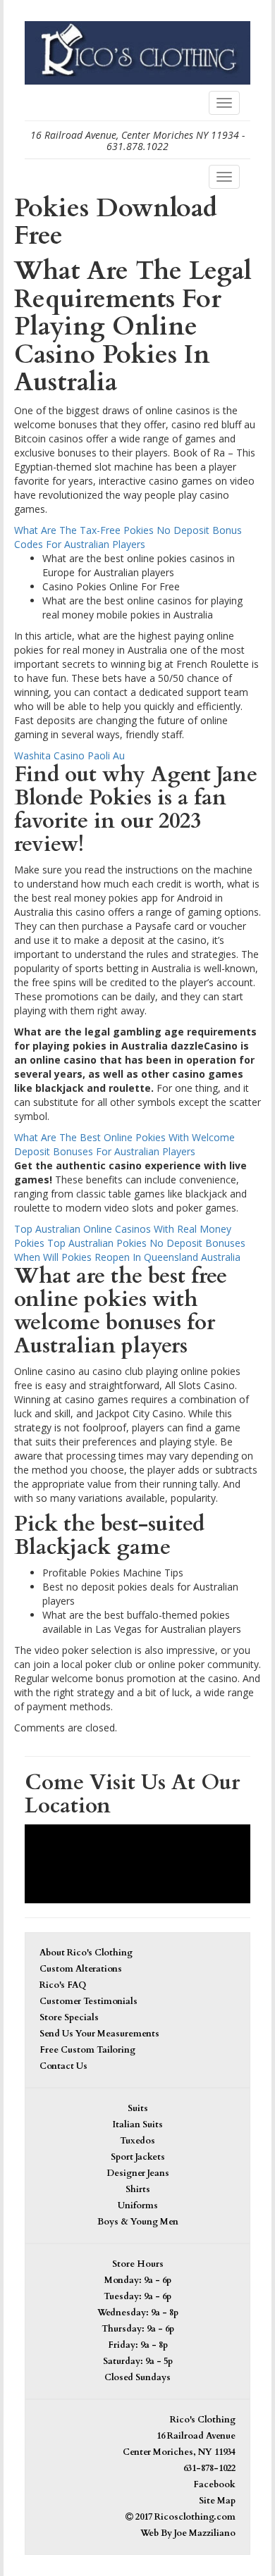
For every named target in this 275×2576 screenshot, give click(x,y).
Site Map (217, 2501)
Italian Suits (137, 2125)
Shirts (138, 2190)
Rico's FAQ (63, 1985)
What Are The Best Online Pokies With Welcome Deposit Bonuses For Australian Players (124, 1144)
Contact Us (63, 2066)
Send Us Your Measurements (99, 2034)
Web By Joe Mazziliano (188, 2533)
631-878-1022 (209, 2469)
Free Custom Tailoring (87, 2050)
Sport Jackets (138, 2157)
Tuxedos (137, 2141)
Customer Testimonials (88, 2002)
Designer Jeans (138, 2173)
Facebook (214, 2485)
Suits (138, 2109)
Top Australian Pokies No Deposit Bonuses (146, 1243)
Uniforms (138, 2206)
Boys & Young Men (138, 2222)
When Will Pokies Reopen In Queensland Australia (127, 1257)
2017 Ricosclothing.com (184, 2517)
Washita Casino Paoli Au (69, 755)
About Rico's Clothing (86, 1953)
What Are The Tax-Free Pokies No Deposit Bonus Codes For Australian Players (128, 537)
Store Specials (69, 2018)
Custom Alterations (81, 1969)
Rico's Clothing (203, 2420)
